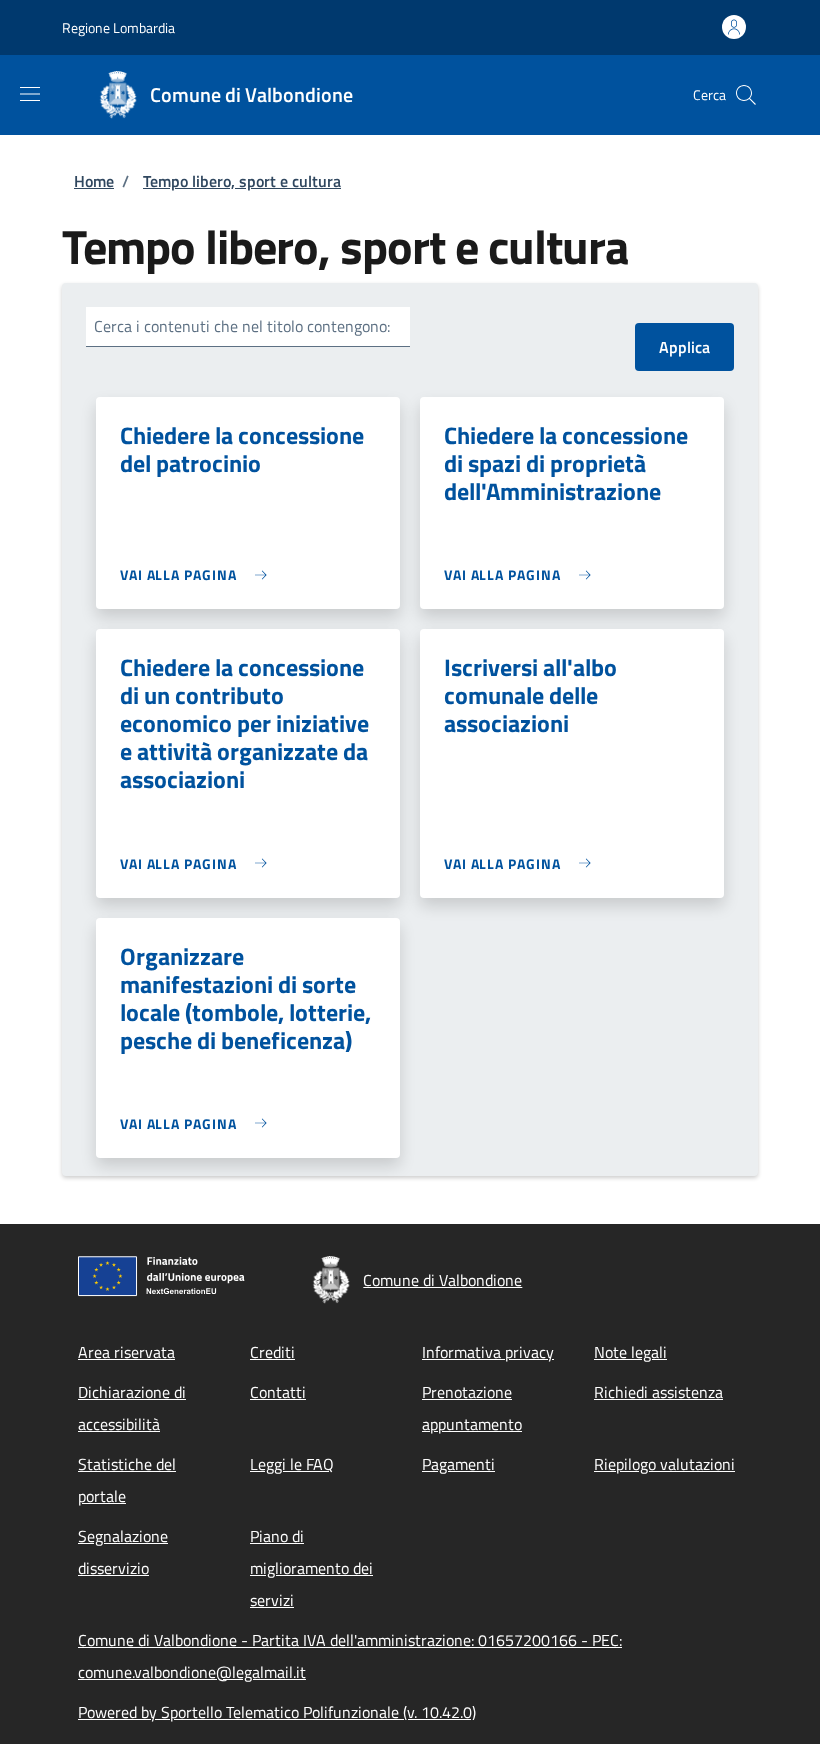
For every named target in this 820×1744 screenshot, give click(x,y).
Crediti (272, 1352)
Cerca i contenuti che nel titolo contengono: (242, 326)
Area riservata (126, 1352)
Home (94, 181)
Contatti (278, 1392)
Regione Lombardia (118, 27)
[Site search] (746, 95)
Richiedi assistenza (658, 1392)
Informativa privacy (488, 1352)
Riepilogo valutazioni (664, 1464)
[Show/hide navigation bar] (30, 94)
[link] (198, 574)
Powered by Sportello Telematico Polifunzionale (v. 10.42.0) (277, 1712)
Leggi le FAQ (292, 1464)
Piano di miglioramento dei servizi (311, 1568)
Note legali (630, 1352)
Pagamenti (458, 1464)
